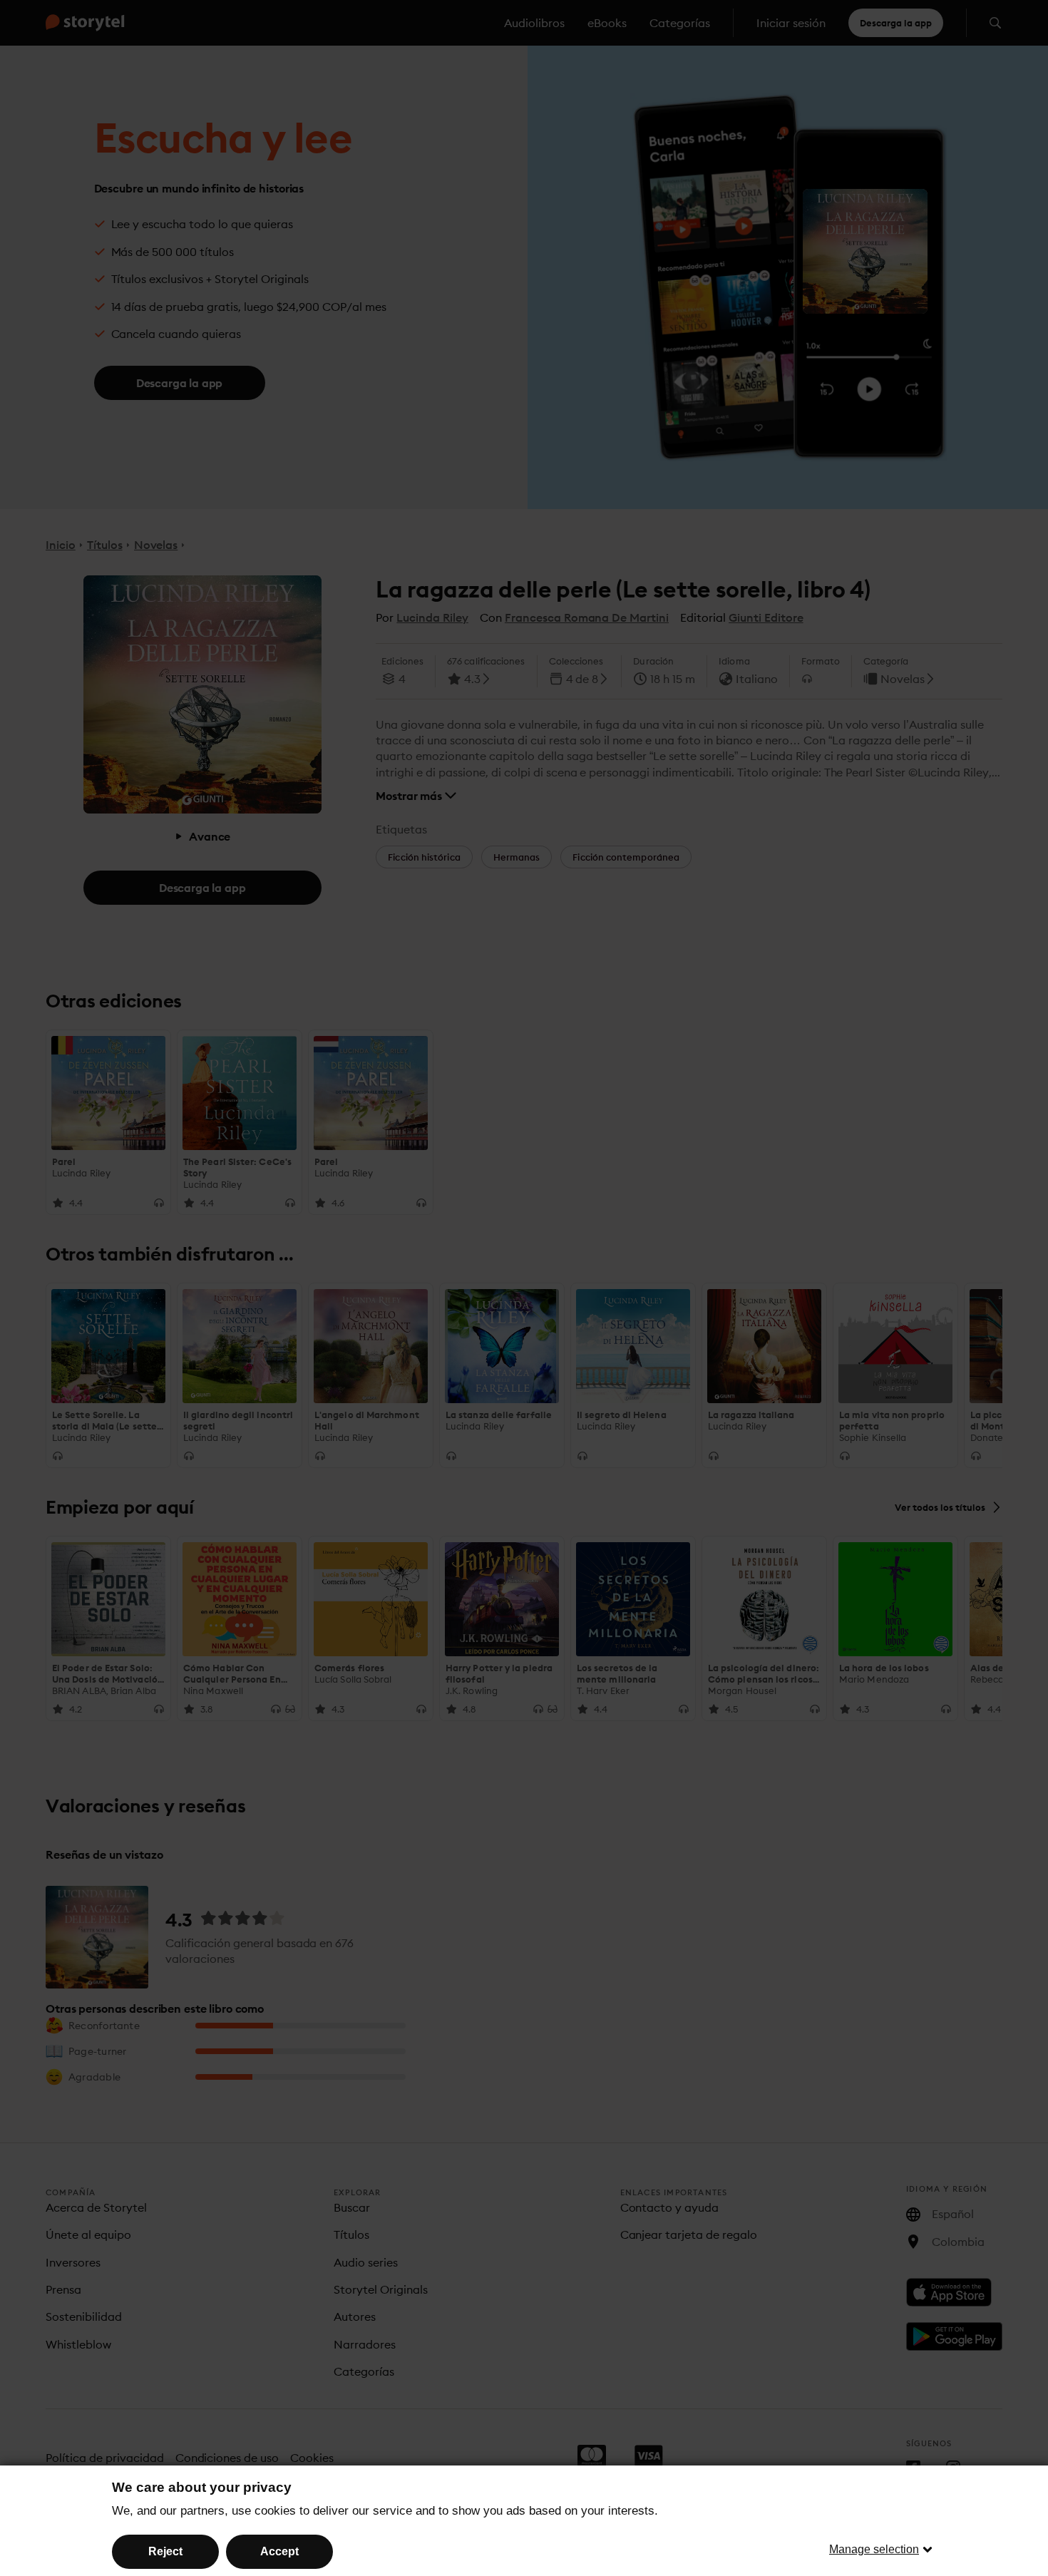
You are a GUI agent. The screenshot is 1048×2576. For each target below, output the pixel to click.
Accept (279, 2551)
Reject (165, 2551)
